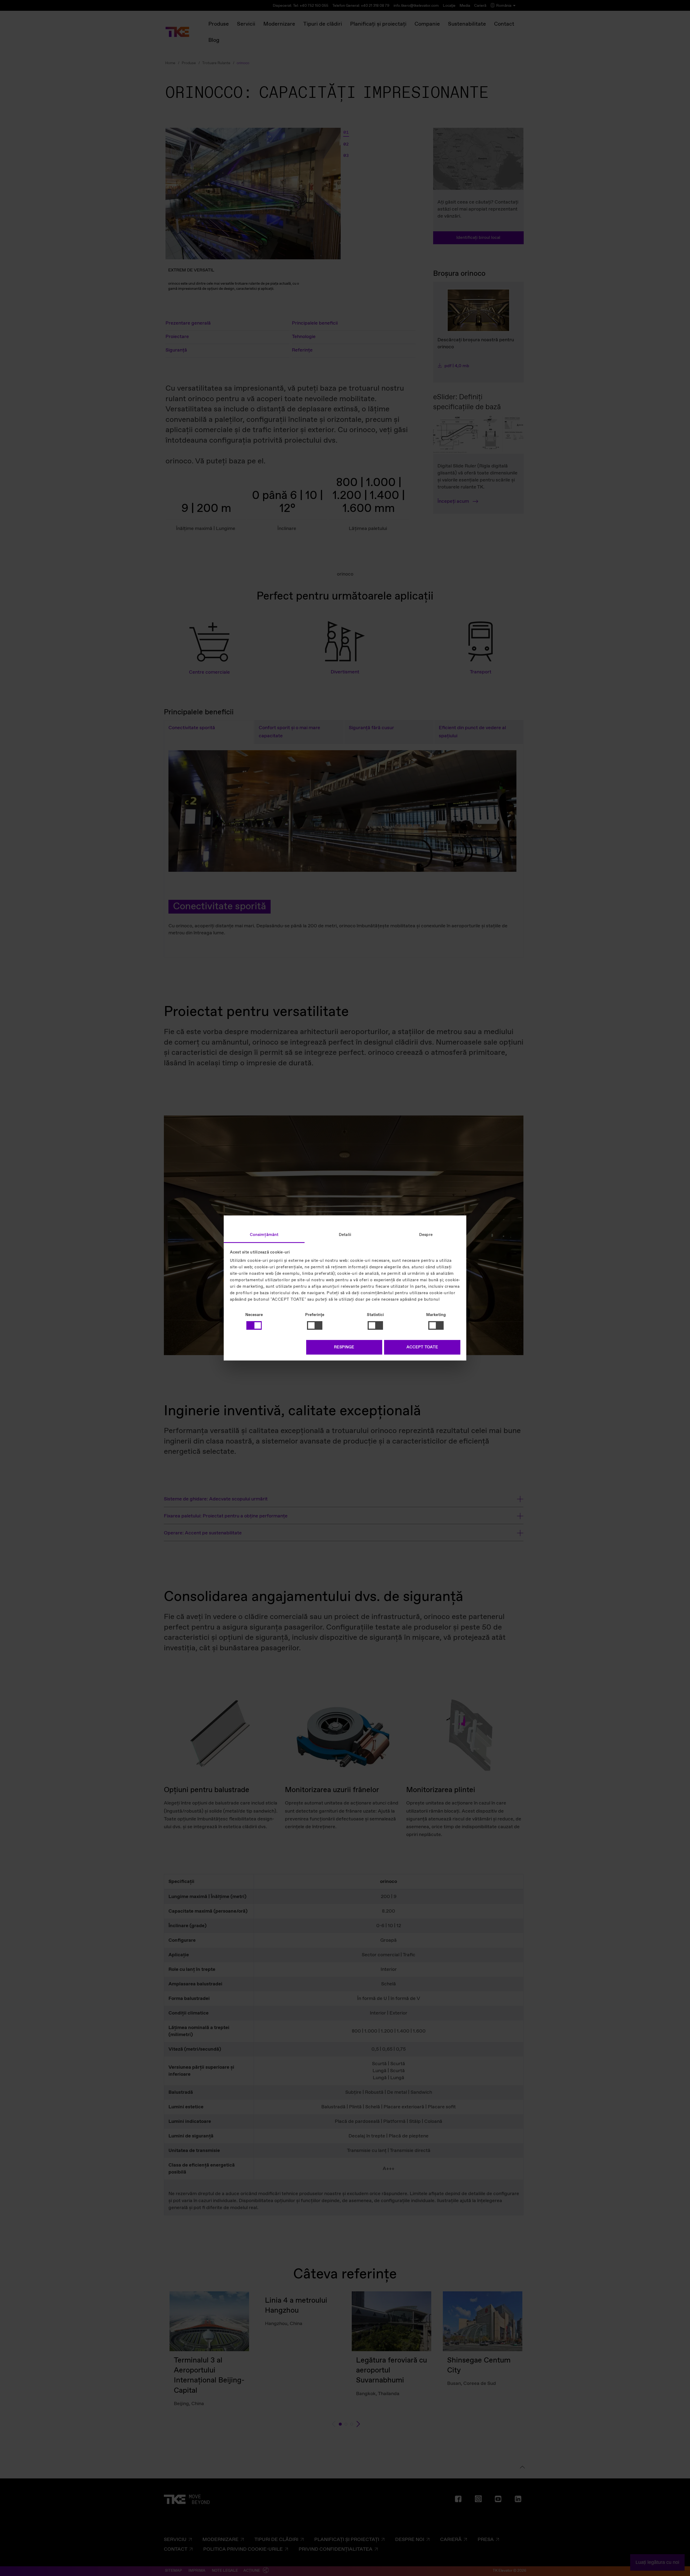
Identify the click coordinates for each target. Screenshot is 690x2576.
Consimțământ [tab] (264, 1235)
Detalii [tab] (345, 1235)
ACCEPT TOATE (422, 1347)
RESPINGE (344, 1347)
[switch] (315, 1325)
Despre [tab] (426, 1235)
